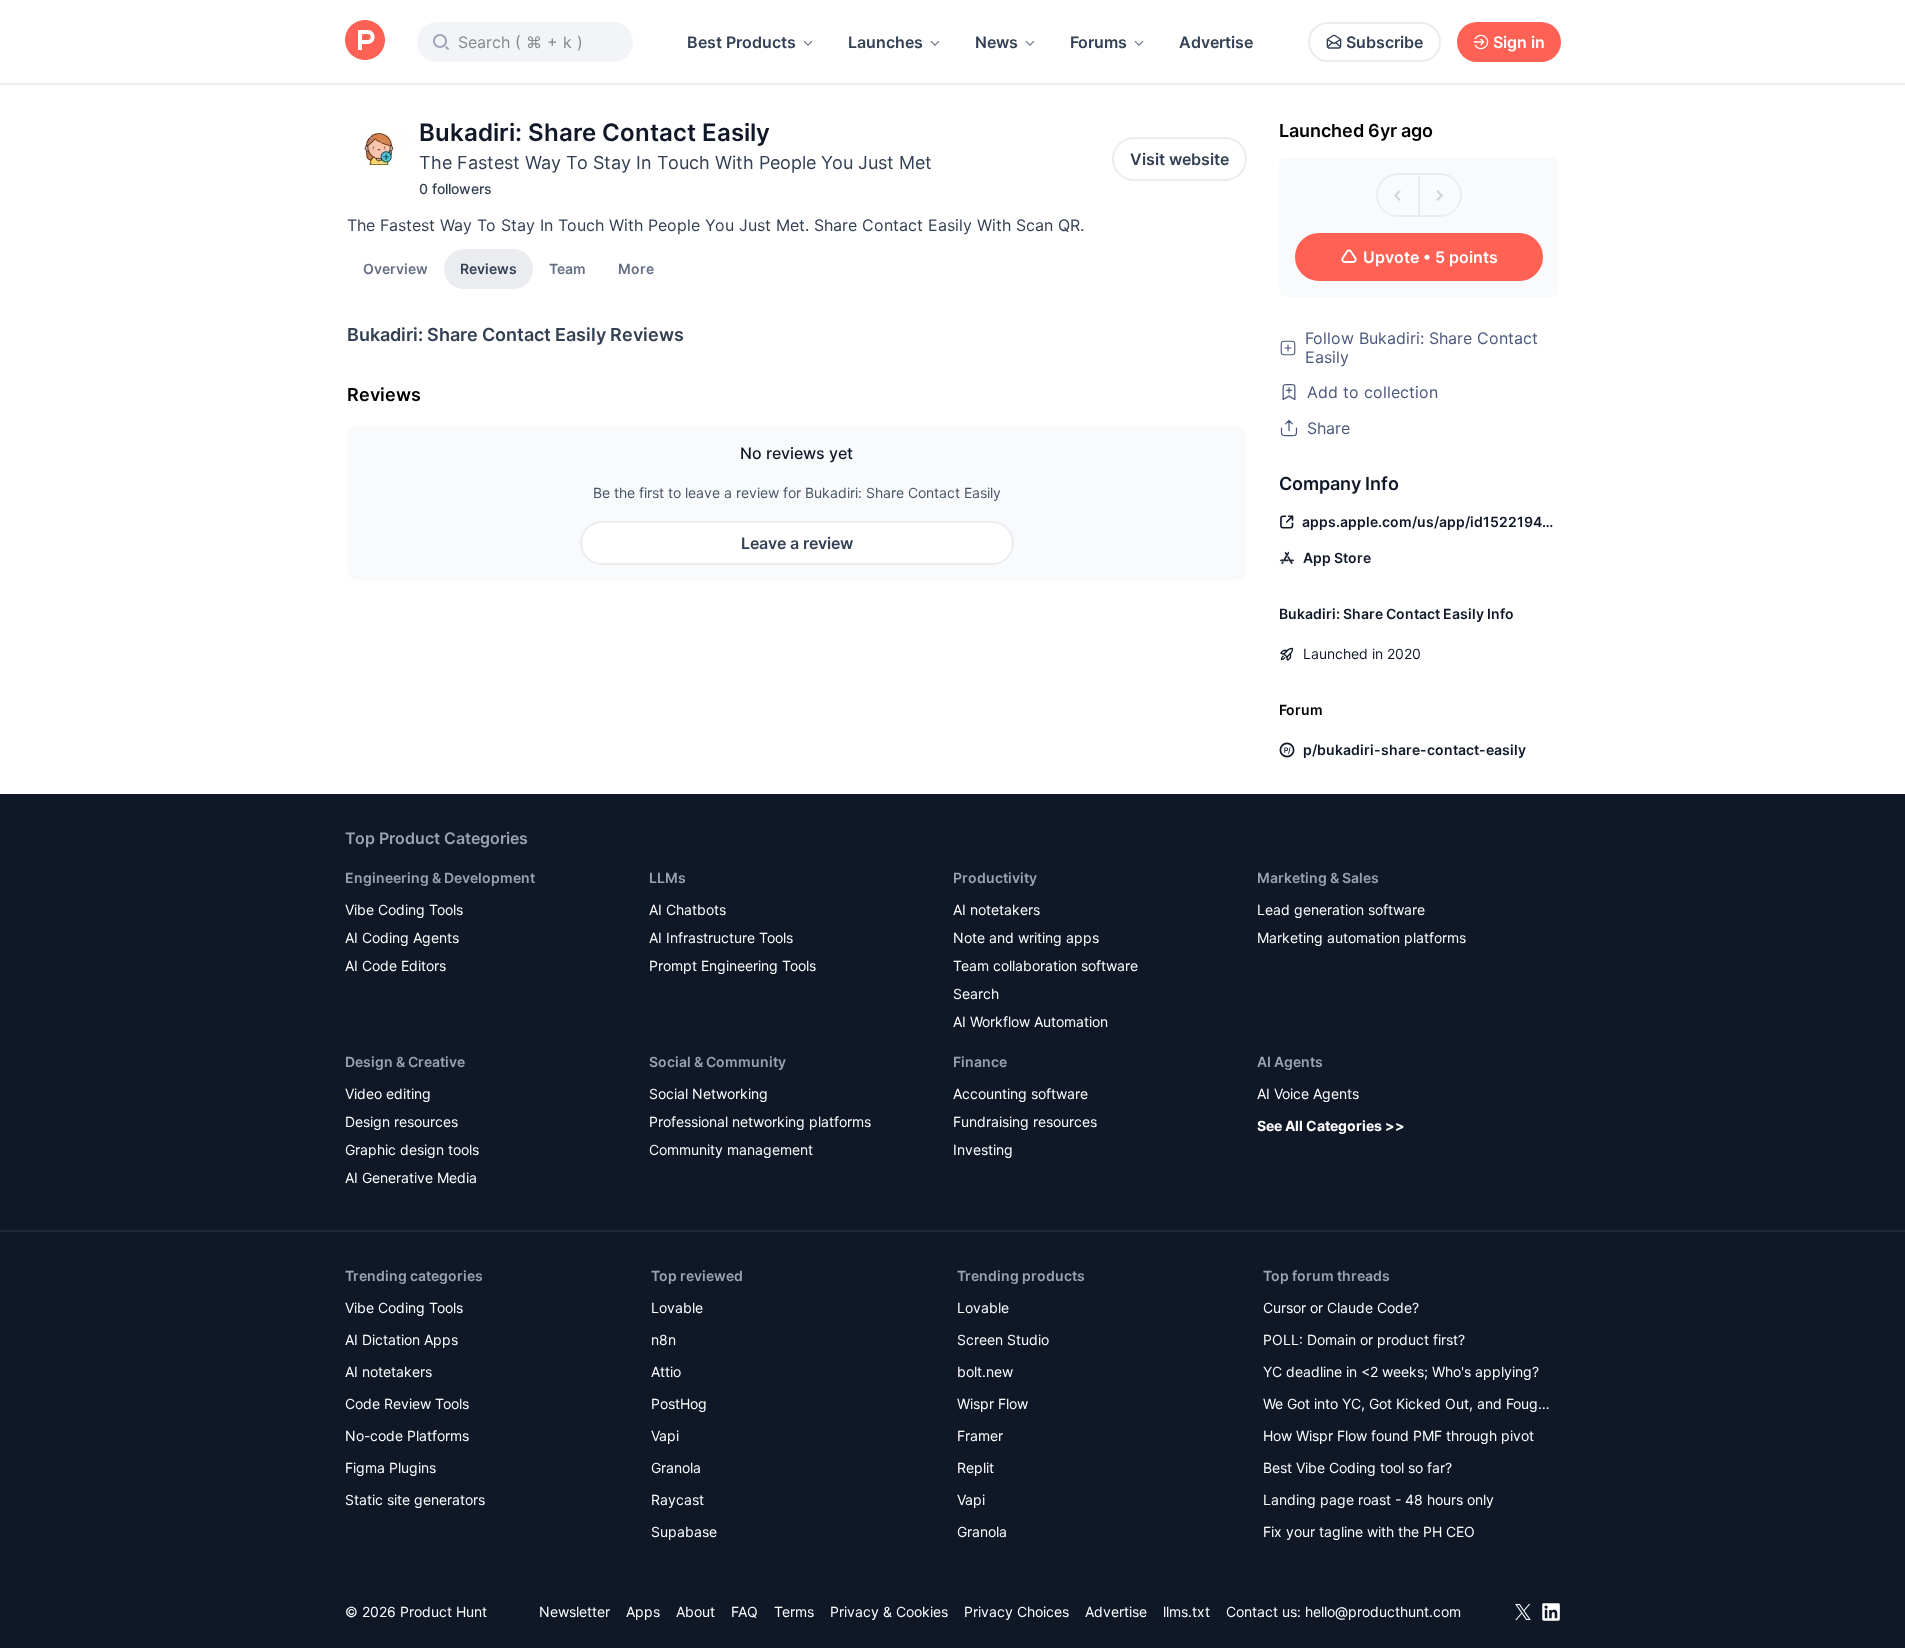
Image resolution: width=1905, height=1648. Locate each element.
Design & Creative (405, 1061)
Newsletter (574, 1611)
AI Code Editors (395, 965)
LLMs (667, 877)
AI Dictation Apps (401, 1339)
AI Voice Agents (1308, 1093)
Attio (666, 1371)
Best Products (741, 42)
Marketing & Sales (1318, 877)
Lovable (677, 1307)
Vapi (665, 1435)
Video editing (388, 1093)
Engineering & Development (440, 877)
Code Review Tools (407, 1403)
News (996, 42)
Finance (980, 1061)
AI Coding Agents (402, 937)
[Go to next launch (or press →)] (1440, 195)
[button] (636, 268)
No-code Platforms (407, 1435)
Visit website (1179, 159)
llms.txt (1186, 1611)
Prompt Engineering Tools (732, 965)
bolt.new (985, 1371)
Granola (676, 1467)
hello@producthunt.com (1383, 1611)
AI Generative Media (411, 1177)
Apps (643, 1611)
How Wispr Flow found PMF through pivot (1398, 1435)
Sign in (1519, 42)
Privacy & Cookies (889, 1611)
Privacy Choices (1016, 1611)
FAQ (744, 1611)
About (695, 1611)
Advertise (1216, 42)
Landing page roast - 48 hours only (1378, 1499)
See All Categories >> (1331, 1125)
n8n (663, 1339)
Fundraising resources (1025, 1121)
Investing (983, 1149)
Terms (794, 1611)
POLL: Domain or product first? (1364, 1339)
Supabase (684, 1531)
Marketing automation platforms (1361, 937)
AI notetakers (996, 909)
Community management (731, 1149)
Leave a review (797, 543)
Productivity (995, 877)
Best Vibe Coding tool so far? (1357, 1467)
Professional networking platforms (760, 1121)
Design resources (401, 1121)
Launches (885, 42)
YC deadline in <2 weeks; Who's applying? (1401, 1371)
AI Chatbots (687, 909)
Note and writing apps (1026, 937)
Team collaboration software (1045, 965)
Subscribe (1384, 42)
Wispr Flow (992, 1403)
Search (976, 993)
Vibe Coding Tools (404, 909)
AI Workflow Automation (1030, 1021)
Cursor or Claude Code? (1341, 1307)
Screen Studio (1003, 1339)
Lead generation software (1341, 909)
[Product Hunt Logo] (365, 41)
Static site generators (415, 1499)
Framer (980, 1435)
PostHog (679, 1403)
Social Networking (708, 1093)
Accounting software (1020, 1093)
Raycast (677, 1499)
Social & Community (717, 1061)
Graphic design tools (412, 1149)
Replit (975, 1467)
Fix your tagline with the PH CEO (1369, 1531)
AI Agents (1290, 1061)
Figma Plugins (390, 1467)
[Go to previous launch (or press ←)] (1398, 195)
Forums (1098, 42)
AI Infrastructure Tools (721, 937)
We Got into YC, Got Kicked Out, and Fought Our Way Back (1407, 1405)
